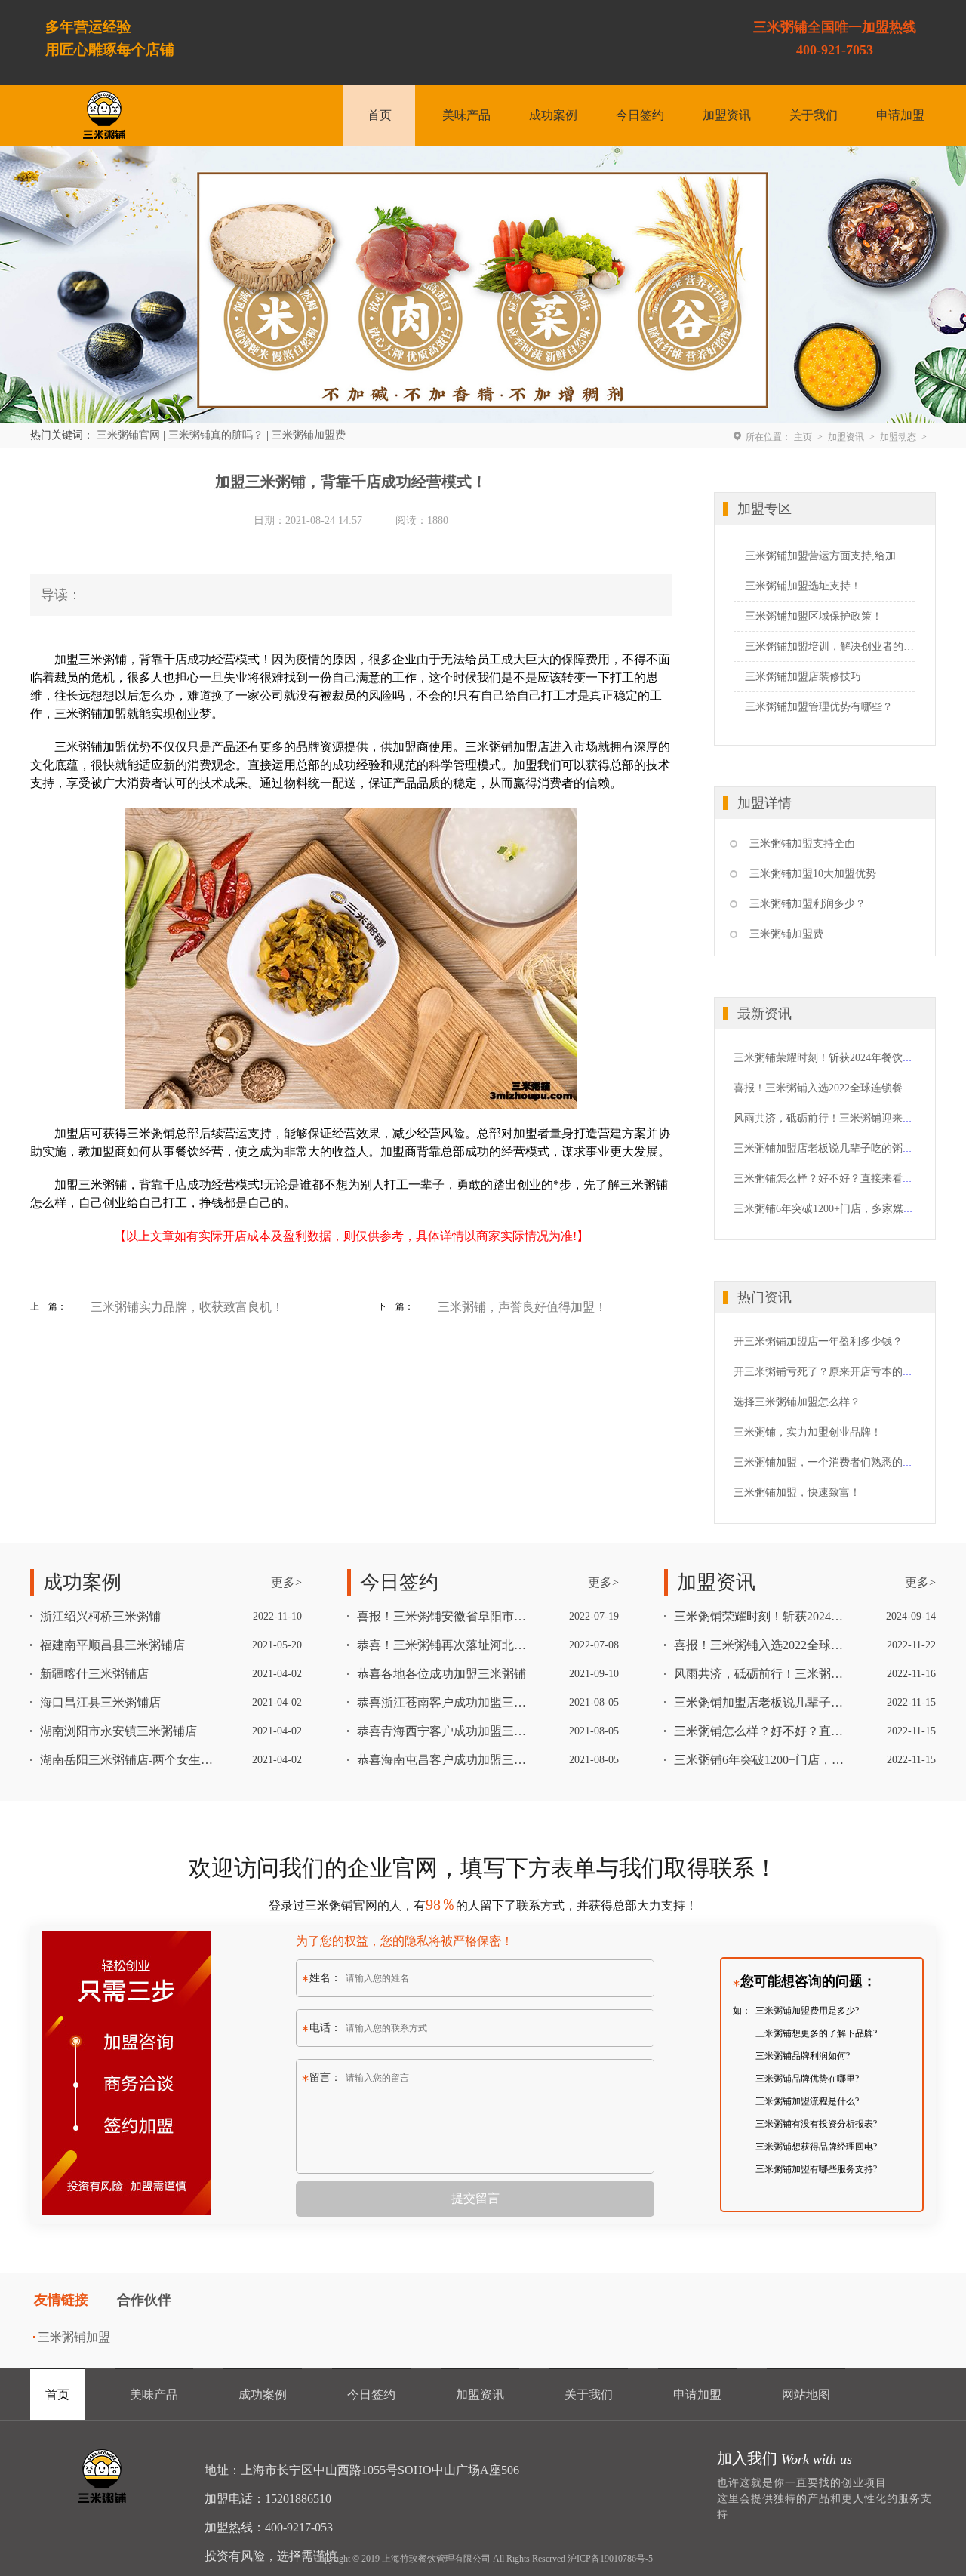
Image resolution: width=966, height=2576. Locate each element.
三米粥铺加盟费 (309, 435)
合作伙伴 (144, 2300)
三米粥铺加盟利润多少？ (808, 904)
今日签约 (640, 115)
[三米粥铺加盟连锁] (104, 2476)
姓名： (325, 1978)
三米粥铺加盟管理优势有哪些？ (819, 707)
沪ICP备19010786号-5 (610, 2559)
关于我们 (814, 115)
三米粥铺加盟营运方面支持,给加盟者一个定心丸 (830, 556)
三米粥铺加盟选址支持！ (803, 586)
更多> (286, 1582)
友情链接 (61, 2300)
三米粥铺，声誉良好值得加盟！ (522, 1307)
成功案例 (553, 115)
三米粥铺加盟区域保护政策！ (814, 616)
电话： (325, 2028)
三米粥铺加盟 (74, 2337)
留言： (325, 2077)
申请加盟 (900, 115)
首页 (380, 115)
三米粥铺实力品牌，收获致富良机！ (187, 1307)
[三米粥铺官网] (104, 115)
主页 (803, 437)
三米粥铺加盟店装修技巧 (803, 677)
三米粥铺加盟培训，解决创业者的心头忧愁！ (830, 646)
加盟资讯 (727, 115)
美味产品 (466, 115)
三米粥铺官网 (128, 435)
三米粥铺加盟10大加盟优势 (813, 874)
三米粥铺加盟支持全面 (802, 843)
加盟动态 (898, 437)
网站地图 (806, 2394)
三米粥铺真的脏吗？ (216, 435)
